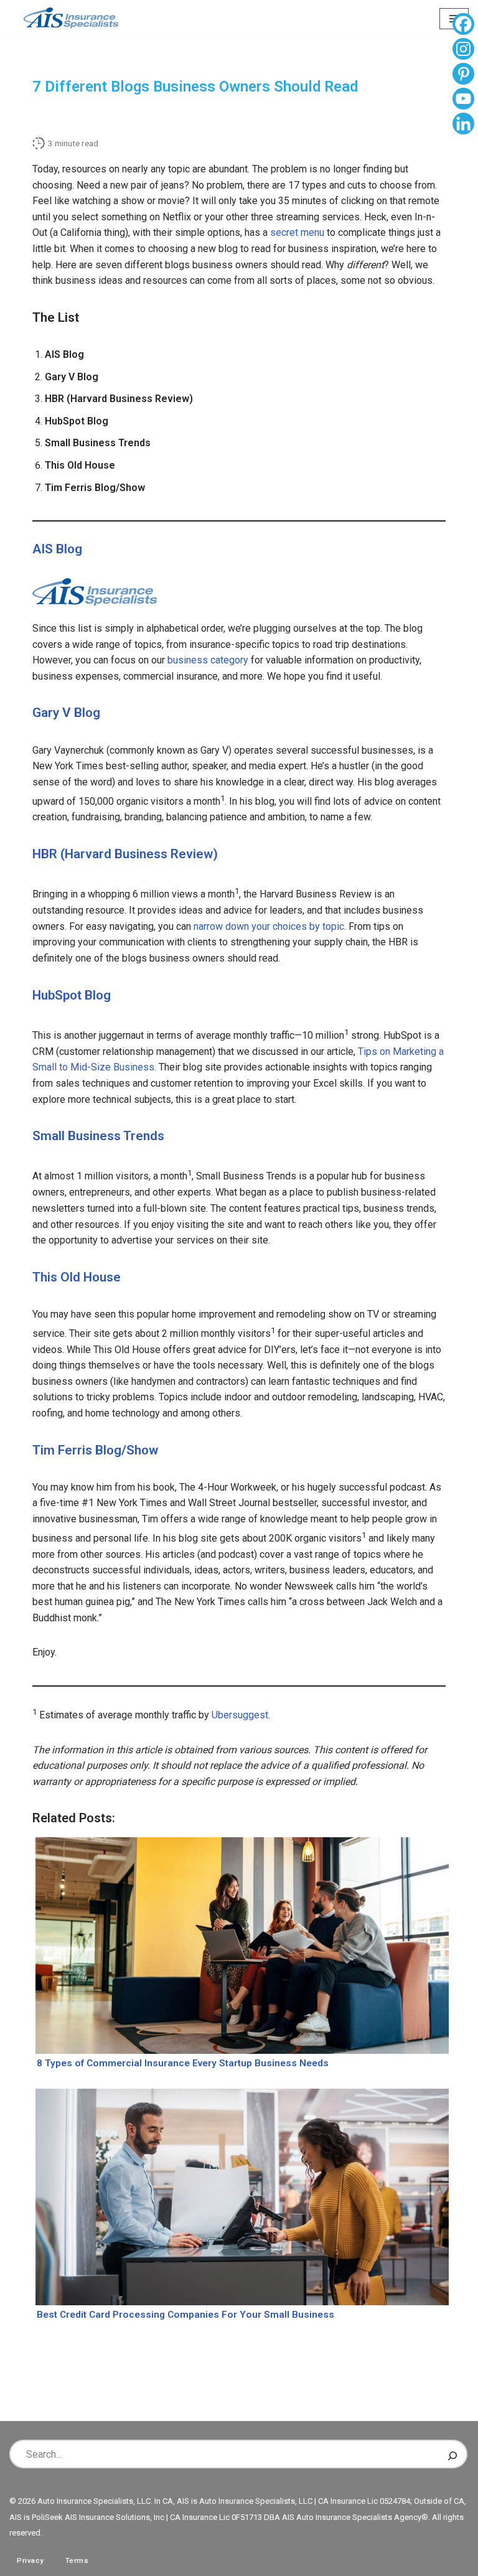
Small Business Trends (98, 1136)
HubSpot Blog (72, 995)
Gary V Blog (66, 713)
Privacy (30, 2560)
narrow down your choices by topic (269, 926)
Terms (77, 2560)
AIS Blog (57, 549)
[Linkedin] (463, 125)
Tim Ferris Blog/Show (95, 1450)
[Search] (452, 2454)
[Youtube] (463, 100)
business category (208, 660)
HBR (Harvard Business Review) (125, 854)
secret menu (297, 232)
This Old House (77, 1277)
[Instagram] (463, 50)
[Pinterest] (463, 75)
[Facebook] (463, 26)
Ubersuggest (240, 1715)
